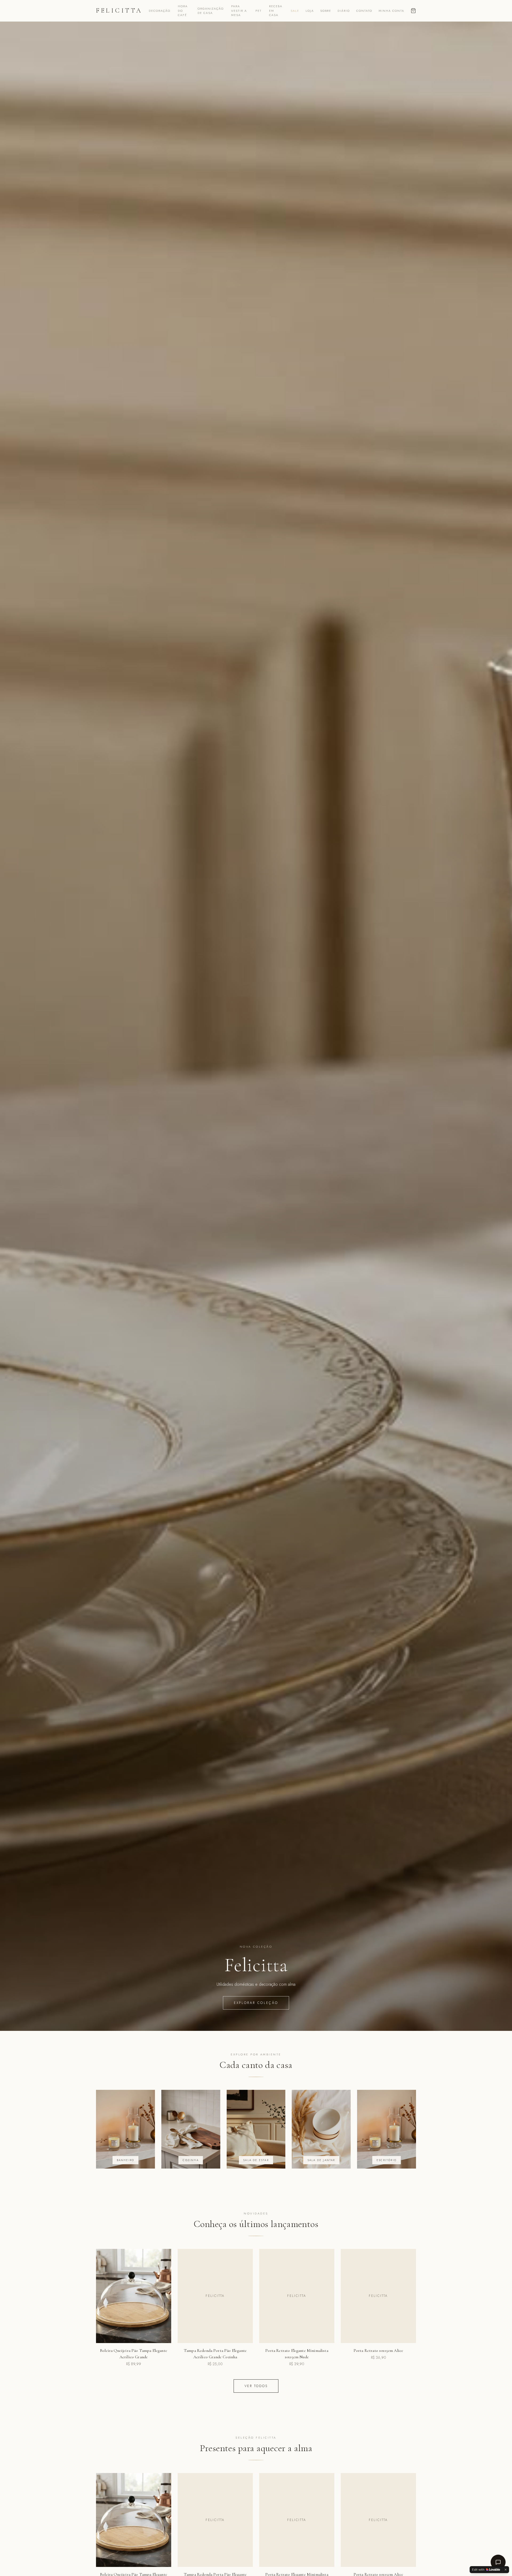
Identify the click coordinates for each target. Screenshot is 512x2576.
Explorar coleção (256, 2003)
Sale (295, 11)
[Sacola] (413, 11)
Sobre (326, 11)
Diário (344, 11)
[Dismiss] (506, 2570)
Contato (364, 11)
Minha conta (391, 11)
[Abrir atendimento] (498, 2562)
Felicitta (119, 11)
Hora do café (183, 11)
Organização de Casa (211, 11)
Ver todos (256, 2386)
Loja (310, 11)
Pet (259, 11)
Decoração (160, 11)
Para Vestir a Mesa (239, 11)
